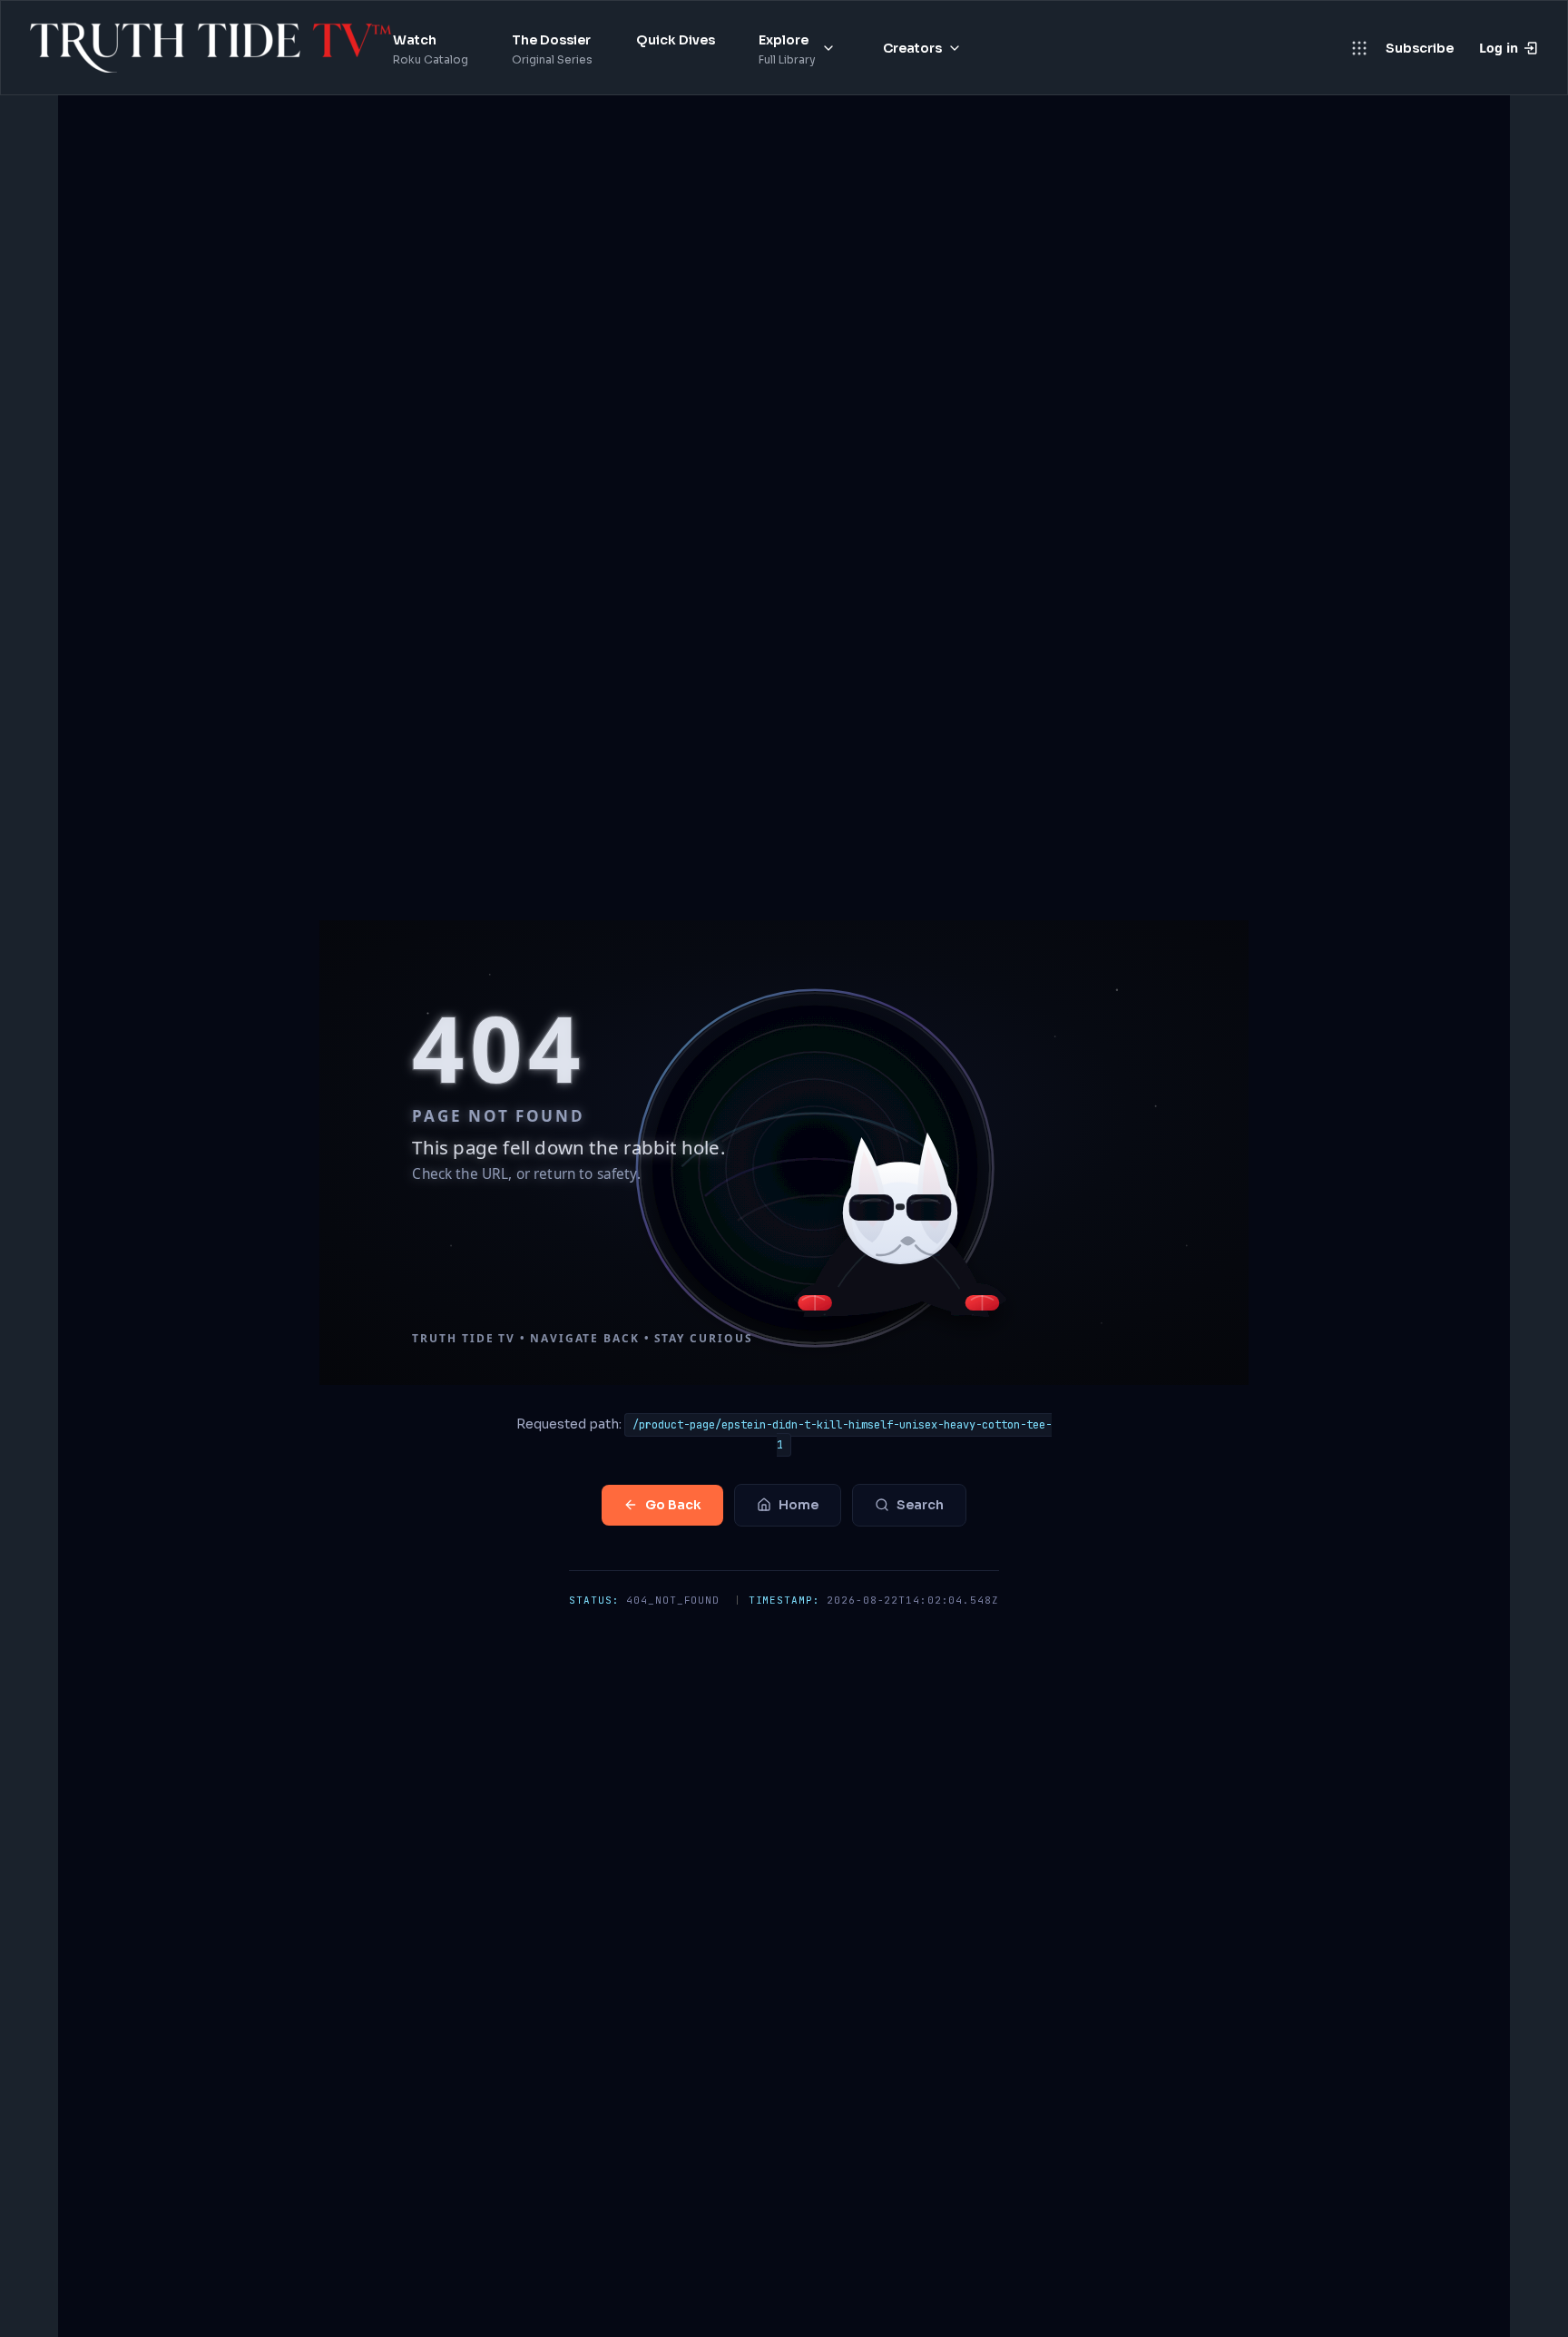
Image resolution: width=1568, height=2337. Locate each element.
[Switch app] (1359, 48)
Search (920, 1505)
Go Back (673, 1505)
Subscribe (1420, 48)
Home (799, 1505)
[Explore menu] (828, 48)
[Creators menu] (955, 48)
